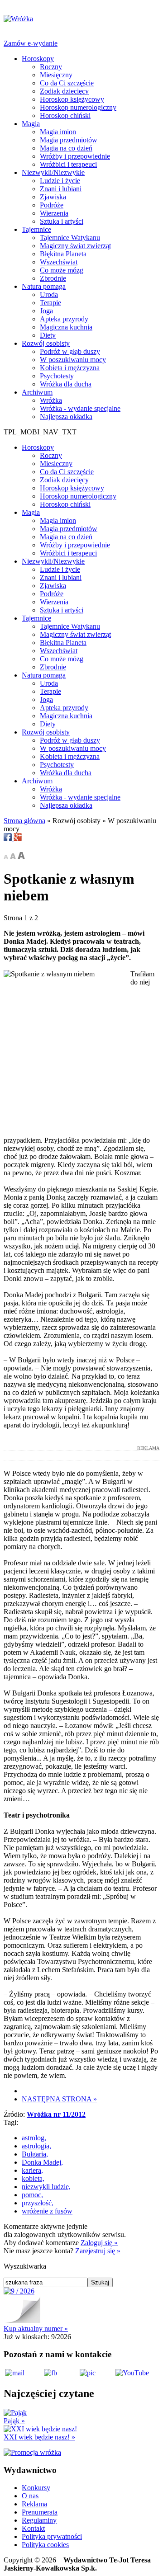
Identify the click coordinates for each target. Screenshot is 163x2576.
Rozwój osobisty (46, 343)
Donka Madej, (42, 2162)
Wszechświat (59, 262)
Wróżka (51, 400)
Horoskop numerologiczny (78, 107)
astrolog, (34, 2138)
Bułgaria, (35, 2154)
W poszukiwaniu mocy (73, 360)
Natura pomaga (44, 286)
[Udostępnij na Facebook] (9, 839)
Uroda (49, 294)
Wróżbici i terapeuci (68, 164)
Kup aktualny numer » (36, 2329)
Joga (46, 311)
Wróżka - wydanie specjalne (80, 408)
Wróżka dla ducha (66, 384)
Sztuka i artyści (62, 221)
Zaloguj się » (99, 2243)
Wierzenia (54, 213)
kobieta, (33, 2178)
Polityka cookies (45, 2545)
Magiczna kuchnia (66, 327)
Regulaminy (39, 2520)
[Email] (5, 847)
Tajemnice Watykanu (70, 238)
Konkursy (36, 2488)
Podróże (52, 205)
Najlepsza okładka (66, 417)
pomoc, (32, 2195)
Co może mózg (62, 270)
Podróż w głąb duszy (70, 351)
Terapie (50, 303)
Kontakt (33, 2528)
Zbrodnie (53, 278)
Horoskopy (38, 59)
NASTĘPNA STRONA (59, 2099)
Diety (48, 335)
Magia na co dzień (66, 148)
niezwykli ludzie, (46, 2187)
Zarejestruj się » (98, 2251)
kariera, (32, 2170)
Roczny (51, 67)
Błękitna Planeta (63, 254)
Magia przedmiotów (69, 140)
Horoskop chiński (65, 115)
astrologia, (36, 2146)
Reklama (34, 2504)
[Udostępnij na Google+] (18, 839)
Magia (31, 124)
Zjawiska (53, 197)
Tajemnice (36, 229)
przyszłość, (38, 2203)
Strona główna (24, 821)
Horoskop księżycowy (72, 99)
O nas (30, 2496)
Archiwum (37, 392)
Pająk (14, 2421)
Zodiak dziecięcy (64, 91)
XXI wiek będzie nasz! (39, 2437)
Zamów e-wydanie (31, 43)
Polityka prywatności (52, 2536)
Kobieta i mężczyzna (70, 368)
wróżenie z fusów (47, 2211)
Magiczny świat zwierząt (75, 246)
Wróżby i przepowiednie (75, 156)
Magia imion (58, 132)
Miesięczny (56, 75)
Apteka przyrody (64, 319)
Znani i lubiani (61, 189)
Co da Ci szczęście (67, 83)
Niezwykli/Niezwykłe (53, 172)
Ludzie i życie (60, 181)
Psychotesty (57, 376)
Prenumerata (40, 2512)
